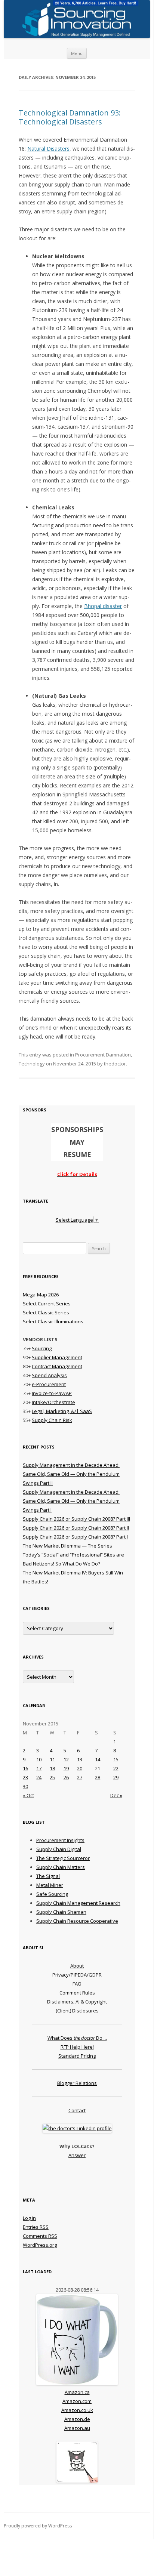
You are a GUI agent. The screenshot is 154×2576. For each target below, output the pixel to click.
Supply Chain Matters (61, 1867)
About (77, 1966)
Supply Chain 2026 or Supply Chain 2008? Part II (76, 1528)
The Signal (48, 1876)
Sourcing (42, 1348)
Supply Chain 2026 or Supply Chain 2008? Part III (76, 1519)
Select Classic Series (46, 1312)
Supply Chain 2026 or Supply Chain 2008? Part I (75, 1537)
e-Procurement (49, 1384)
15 (116, 1759)
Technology (32, 1064)
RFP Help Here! (77, 2047)
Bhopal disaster (103, 606)
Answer (77, 2155)
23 (25, 1777)
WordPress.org (40, 2245)
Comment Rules (77, 1993)
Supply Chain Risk (52, 1420)
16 (25, 1768)
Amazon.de (77, 2419)
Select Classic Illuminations (53, 1321)
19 (66, 1768)
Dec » (116, 1795)
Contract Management (57, 1366)
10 (39, 1759)
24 (39, 1777)
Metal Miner (50, 1885)
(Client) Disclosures (77, 2011)
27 (80, 1777)
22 (116, 1768)
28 (98, 1777)
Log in (29, 2218)
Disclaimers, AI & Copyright (77, 2002)
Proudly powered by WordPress (38, 2526)
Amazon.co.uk (77, 2410)
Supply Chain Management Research (78, 1903)
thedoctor (115, 1064)
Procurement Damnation (103, 1055)
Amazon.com (77, 2401)
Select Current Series (47, 1304)
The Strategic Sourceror (63, 1858)
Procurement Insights (60, 1840)
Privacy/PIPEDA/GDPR (77, 1975)
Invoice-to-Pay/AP (52, 1393)
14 (98, 1759)
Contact (77, 2110)
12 (66, 1759)
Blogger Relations (77, 2083)
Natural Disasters (48, 149)
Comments (40, 2236)
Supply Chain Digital (59, 1849)
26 (66, 1777)
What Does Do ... (77, 2038)
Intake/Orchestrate (53, 1402)
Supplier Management (57, 1357)
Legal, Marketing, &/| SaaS (62, 1411)
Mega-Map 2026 (41, 1295)
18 (52, 1768)
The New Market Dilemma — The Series (67, 1546)
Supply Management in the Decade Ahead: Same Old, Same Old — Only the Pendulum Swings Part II (71, 1474)
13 (80, 1759)
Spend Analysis (49, 1375)
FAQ (77, 1984)
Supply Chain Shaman (61, 1912)
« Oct (28, 1795)
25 (52, 1777)
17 (39, 1768)
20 (80, 1768)
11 (52, 1759)
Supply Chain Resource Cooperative (77, 1921)
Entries (36, 2227)
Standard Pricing (77, 2056)
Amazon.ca (77, 2392)
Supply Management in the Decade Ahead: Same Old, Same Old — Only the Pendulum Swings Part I (71, 1501)
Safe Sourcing (52, 1894)
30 (25, 1786)
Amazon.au (77, 2428)
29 (116, 1777)
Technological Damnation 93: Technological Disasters (70, 117)
